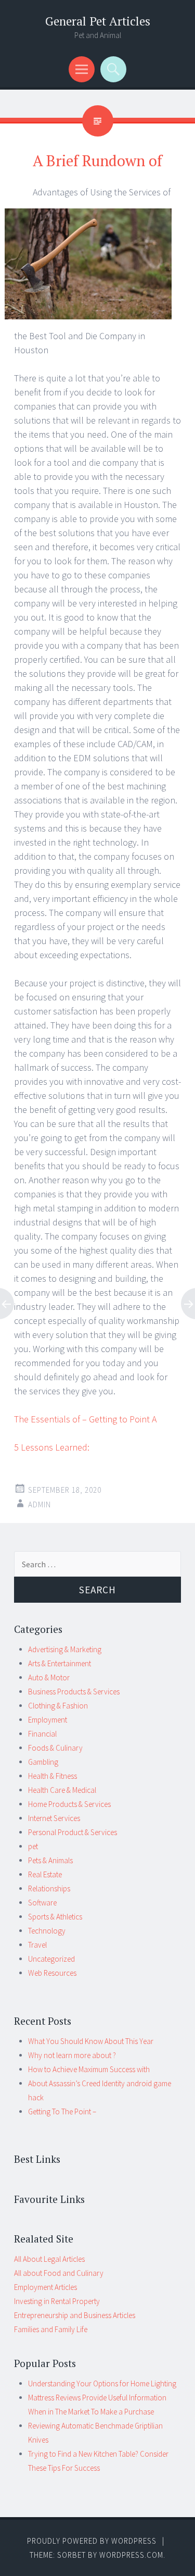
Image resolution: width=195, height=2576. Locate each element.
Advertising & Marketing (65, 1649)
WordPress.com (131, 2555)
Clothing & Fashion (58, 1706)
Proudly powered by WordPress (92, 2541)
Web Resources (52, 1973)
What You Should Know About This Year (91, 2041)
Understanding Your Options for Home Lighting (102, 2383)
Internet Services (54, 1818)
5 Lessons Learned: (52, 1447)
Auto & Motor (49, 1677)
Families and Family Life (51, 2329)
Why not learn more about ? (72, 2055)
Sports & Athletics (55, 1917)
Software (42, 1903)
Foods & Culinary (55, 1748)
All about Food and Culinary (59, 2273)
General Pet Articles (98, 21)
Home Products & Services (69, 1804)
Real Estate (45, 1874)
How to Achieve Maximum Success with (89, 2069)
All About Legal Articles (49, 2259)
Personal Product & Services (73, 1832)
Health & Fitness (53, 1776)
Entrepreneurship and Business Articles (75, 2315)
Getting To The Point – (62, 2111)
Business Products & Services (74, 1692)
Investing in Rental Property (57, 2301)
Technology (47, 1931)
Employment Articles (45, 2287)
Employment (48, 1720)
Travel (37, 1945)
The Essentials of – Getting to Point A (85, 1419)
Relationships (49, 1888)
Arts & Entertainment (60, 1663)
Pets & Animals (50, 1860)
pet (33, 1846)
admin (40, 1504)
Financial (42, 1734)
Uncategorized (51, 1959)
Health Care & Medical (62, 1790)
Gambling (43, 1762)
